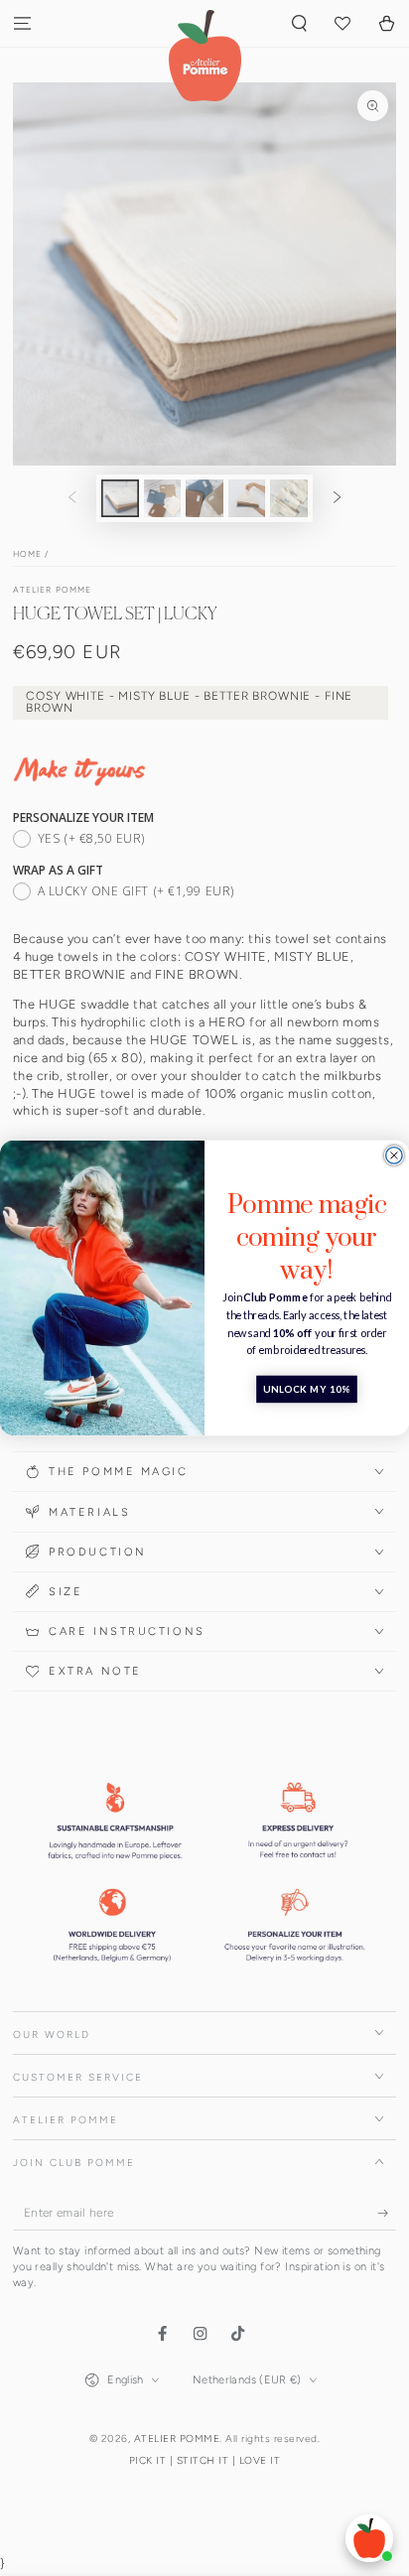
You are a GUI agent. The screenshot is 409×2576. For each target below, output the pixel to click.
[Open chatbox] (369, 2538)
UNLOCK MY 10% (307, 1390)
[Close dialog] (394, 1155)
